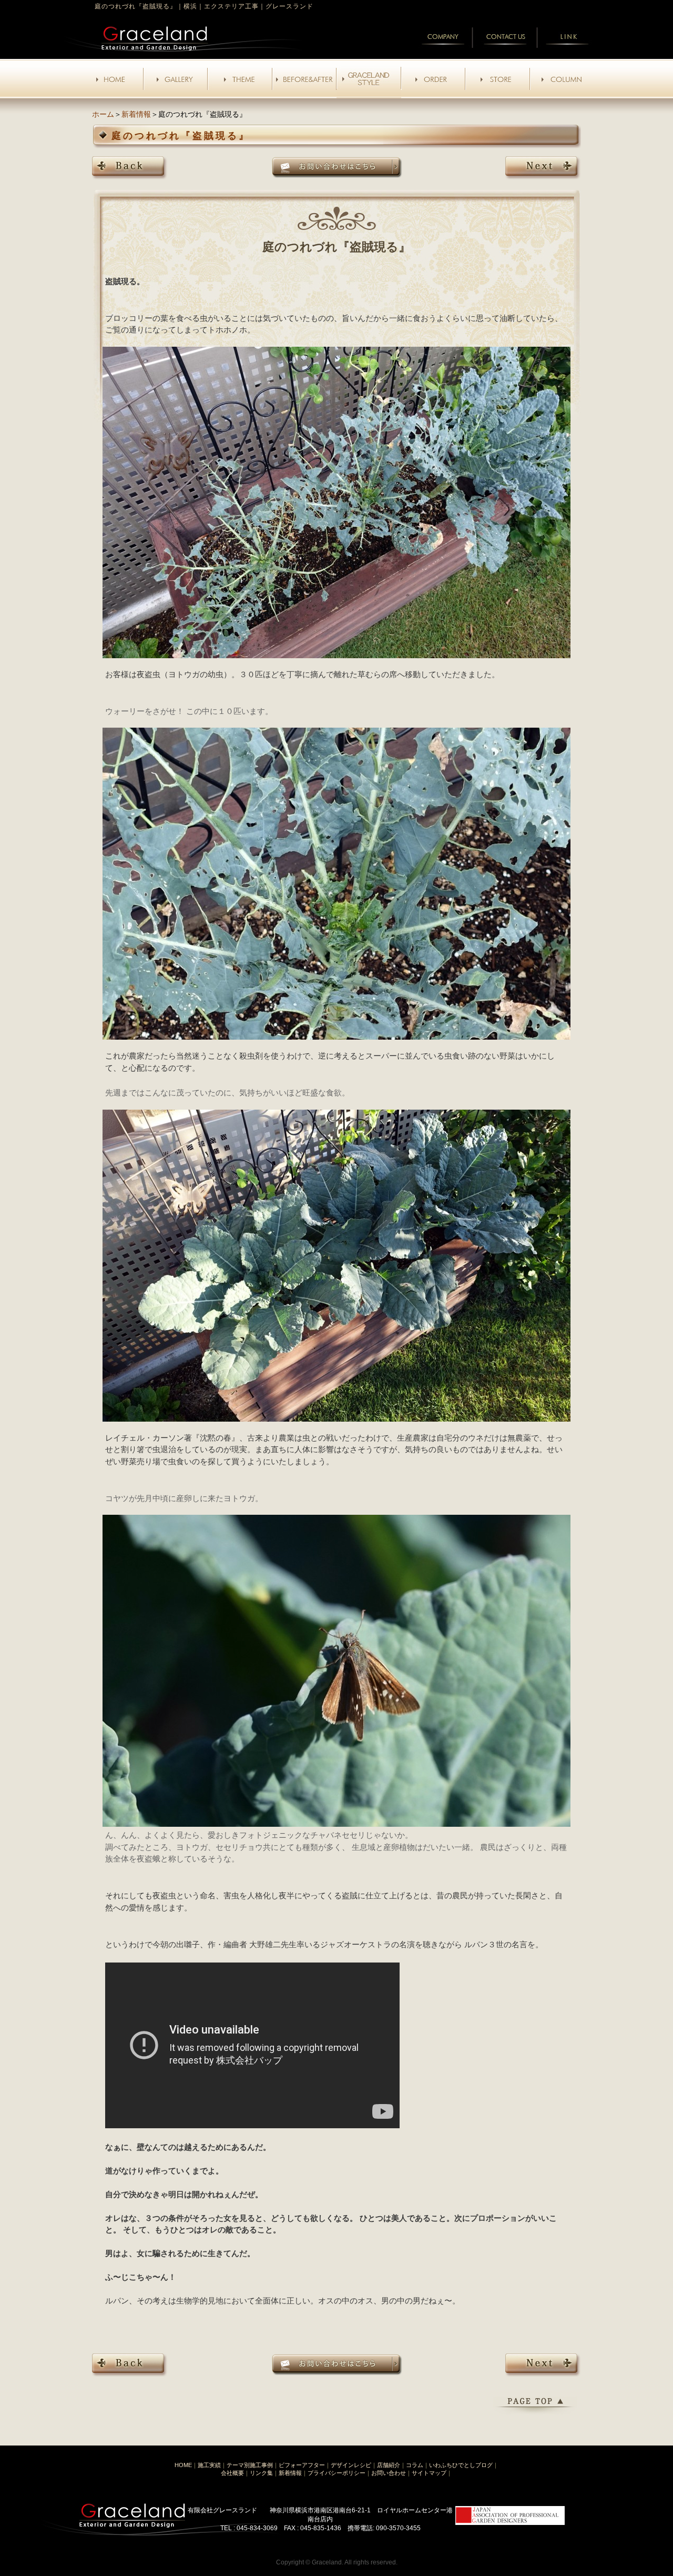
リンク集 (261, 2473)
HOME (183, 2465)
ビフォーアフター (302, 2465)
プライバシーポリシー (336, 2473)
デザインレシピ (351, 2465)
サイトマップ (429, 2473)
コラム (415, 2465)
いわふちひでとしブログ (461, 2465)
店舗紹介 (389, 2465)
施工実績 (209, 2465)
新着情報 (136, 114)
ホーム (103, 114)
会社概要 (232, 2473)
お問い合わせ (389, 2473)
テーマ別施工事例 (250, 2465)
